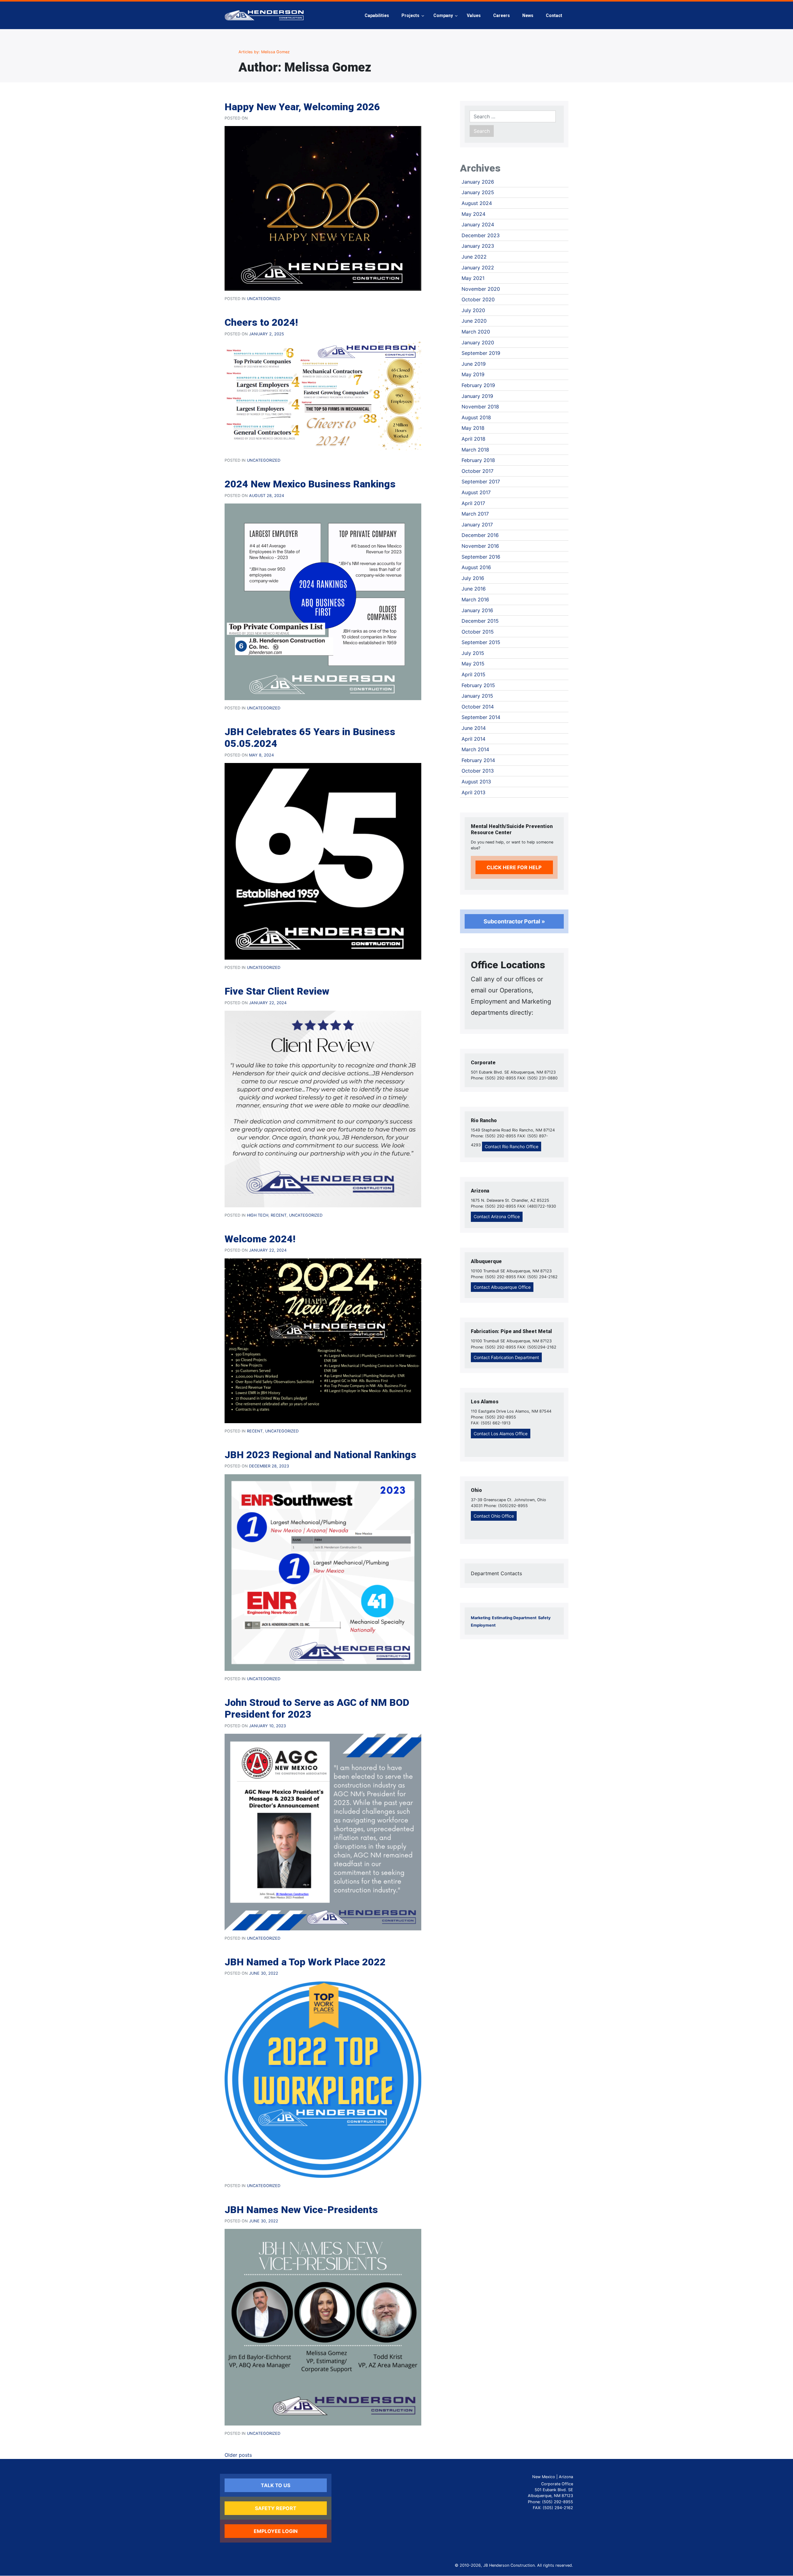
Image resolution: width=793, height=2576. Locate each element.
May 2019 (473, 374)
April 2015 (473, 674)
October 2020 (478, 299)
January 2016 (477, 610)
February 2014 (478, 760)
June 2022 (474, 257)
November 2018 (480, 407)
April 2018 (473, 439)
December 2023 (481, 235)
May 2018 (473, 428)
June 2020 (474, 321)
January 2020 (478, 342)
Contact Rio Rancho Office (512, 1146)
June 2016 (474, 589)
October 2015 (478, 632)
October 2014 (478, 707)
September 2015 (481, 642)
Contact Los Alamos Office (501, 1434)
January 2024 (478, 224)
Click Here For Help (514, 867)
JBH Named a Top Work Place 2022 (305, 1962)
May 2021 (473, 278)
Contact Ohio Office (494, 1516)
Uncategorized (264, 299)
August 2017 (476, 492)
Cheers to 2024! (261, 322)
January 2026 (478, 182)
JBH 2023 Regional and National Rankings (320, 1455)
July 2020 (473, 310)
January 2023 (478, 246)
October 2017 (478, 471)
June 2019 (474, 364)
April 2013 (473, 792)
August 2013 (476, 782)
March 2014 (475, 749)
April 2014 (473, 739)
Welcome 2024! (260, 1239)
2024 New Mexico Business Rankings (310, 484)
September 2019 (481, 353)
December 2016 (480, 535)
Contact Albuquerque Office (502, 1287)
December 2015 (480, 621)
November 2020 (481, 289)
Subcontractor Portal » (514, 921)
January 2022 (478, 268)
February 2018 (478, 460)
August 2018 (476, 417)
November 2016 (480, 546)
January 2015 (477, 696)
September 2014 (481, 717)
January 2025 (478, 192)
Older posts (238, 2455)
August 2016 (476, 567)
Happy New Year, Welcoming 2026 (302, 107)
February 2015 (478, 685)
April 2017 (473, 503)
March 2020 (476, 332)
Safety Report (276, 2508)
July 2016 (473, 578)
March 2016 (475, 599)
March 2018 (475, 450)
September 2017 (481, 482)
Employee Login (276, 2531)
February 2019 (478, 385)
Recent (279, 1215)
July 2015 (473, 653)
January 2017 (477, 525)
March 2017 (475, 514)
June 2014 (474, 728)
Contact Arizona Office (497, 1216)
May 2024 (473, 214)
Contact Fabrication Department (506, 1357)
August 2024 (477, 203)
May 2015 (473, 664)
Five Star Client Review (277, 991)
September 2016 (481, 557)
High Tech (258, 1215)
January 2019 (477, 396)
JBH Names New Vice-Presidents (301, 2210)
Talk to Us (276, 2485)
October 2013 (478, 771)
